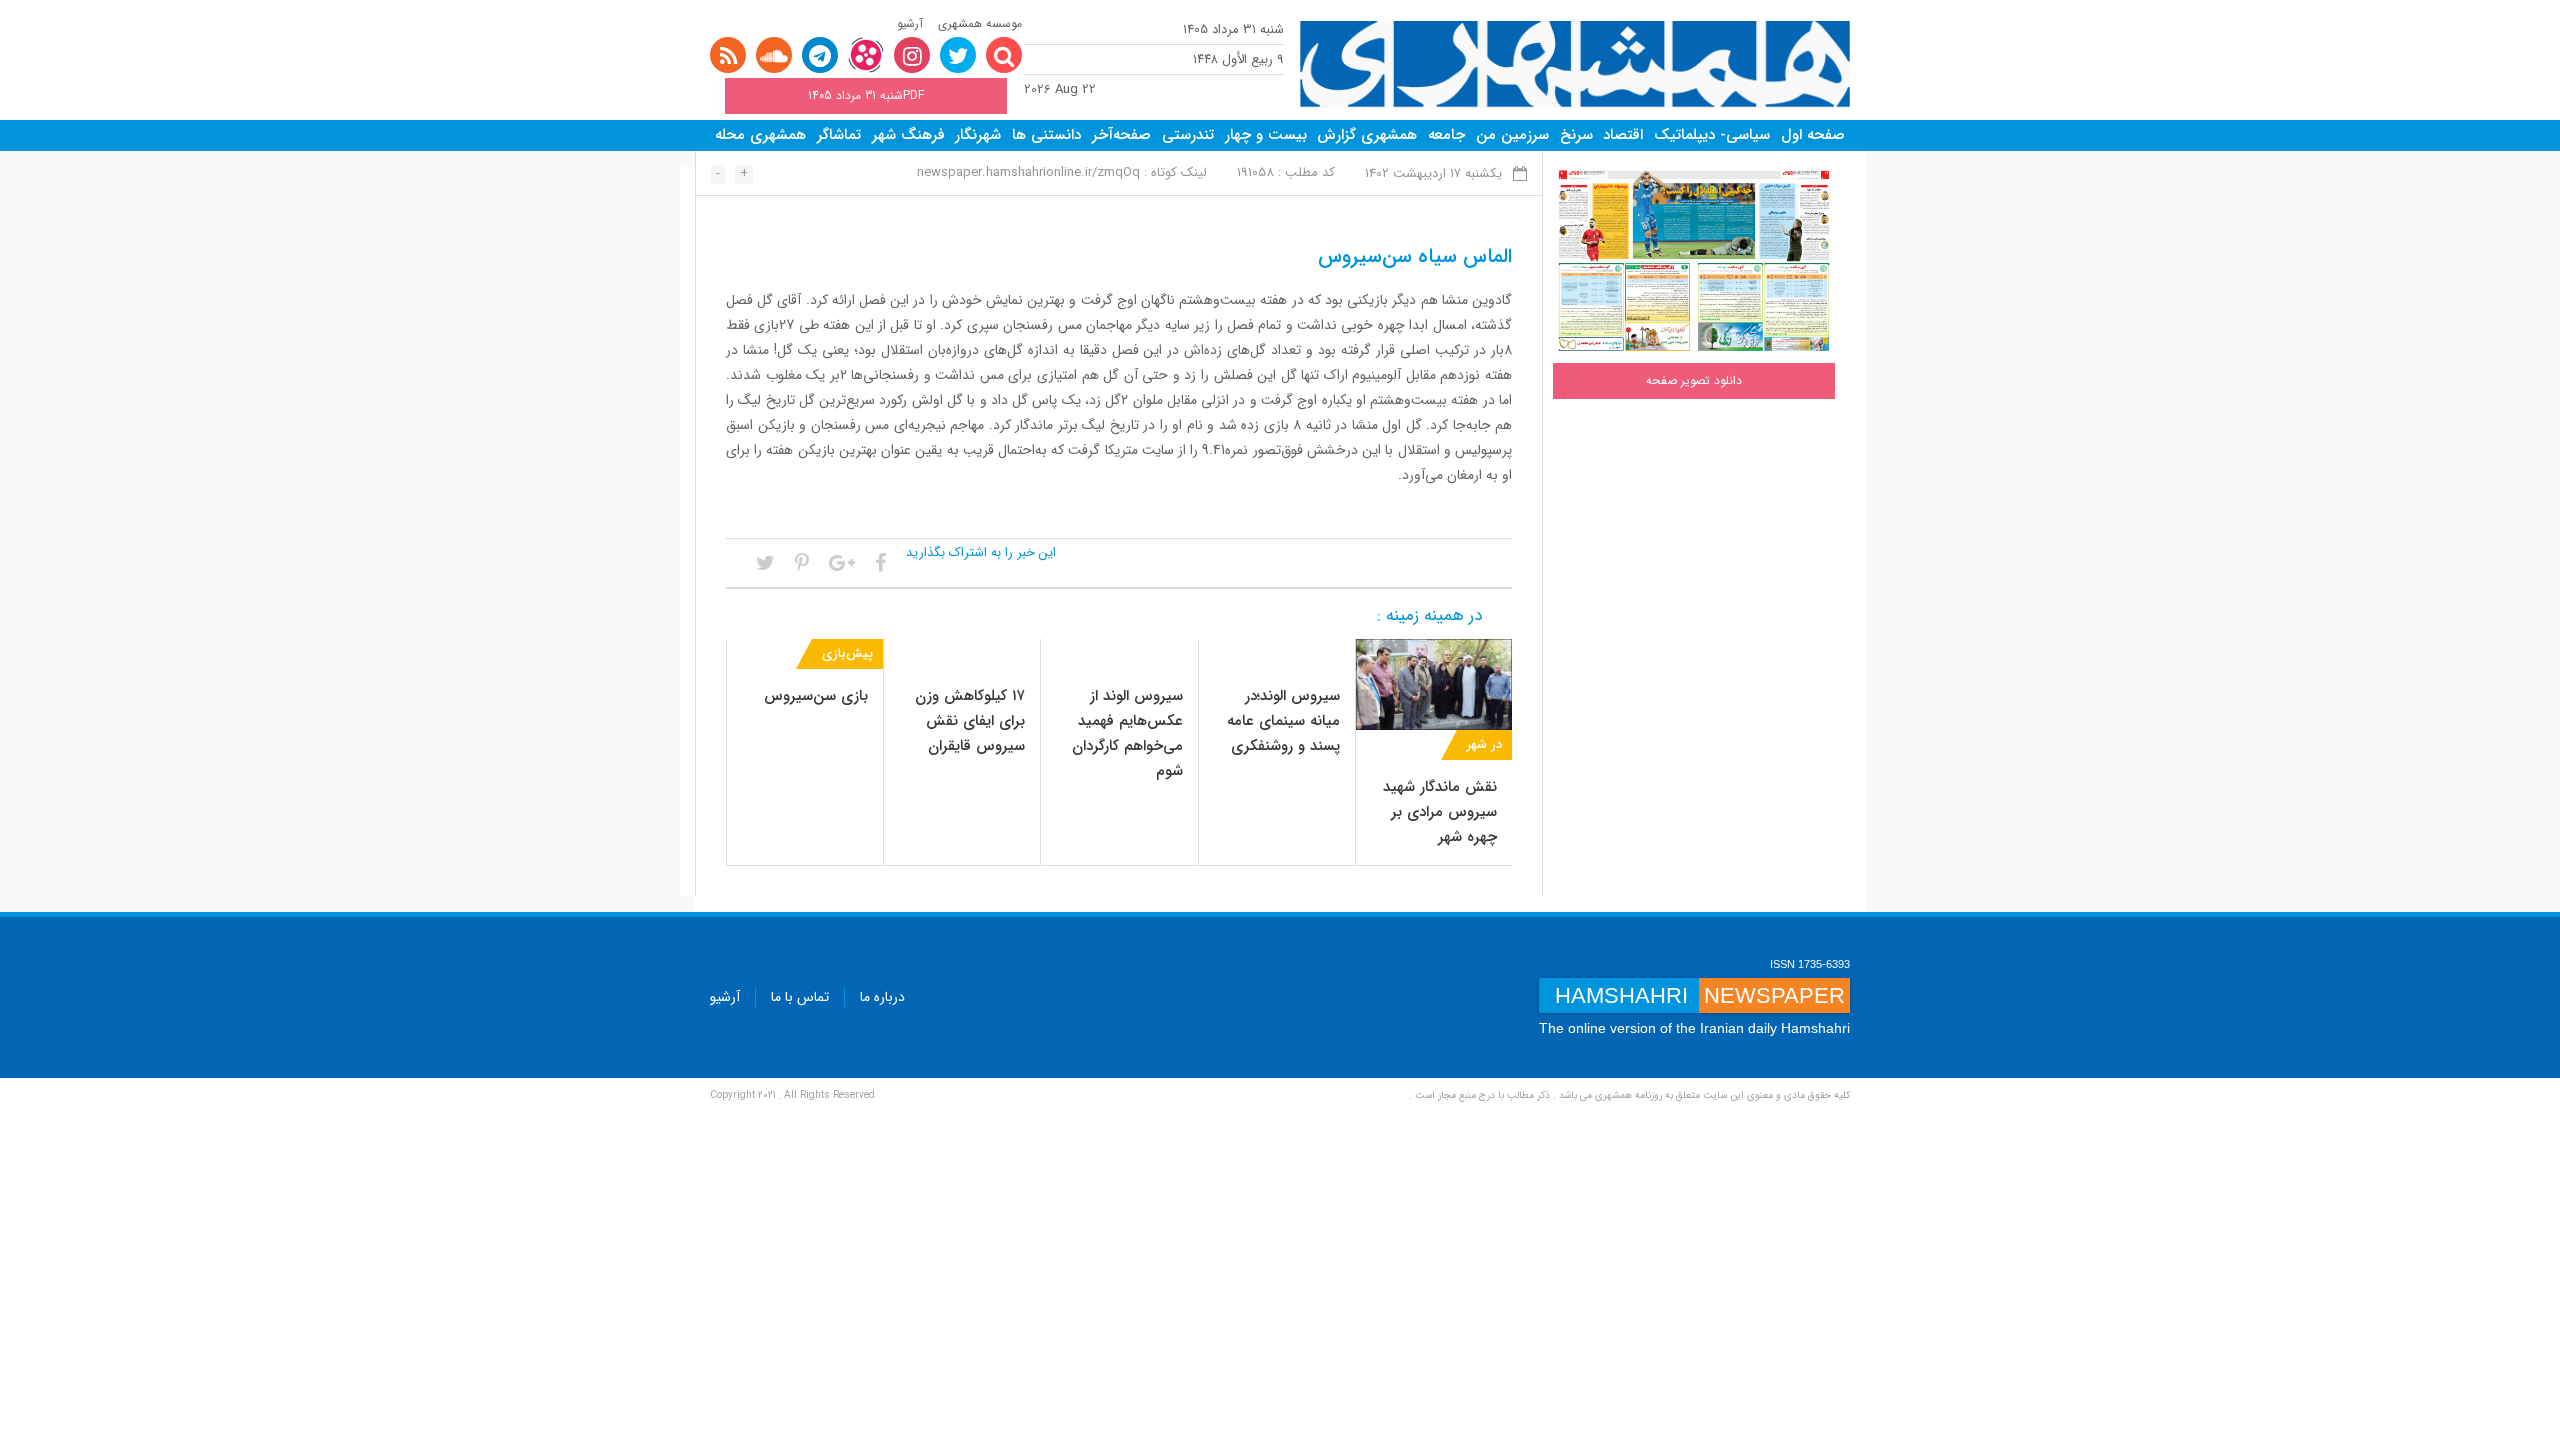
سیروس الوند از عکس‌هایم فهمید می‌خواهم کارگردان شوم (1127, 733)
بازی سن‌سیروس (816, 696)
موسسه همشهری (980, 23)
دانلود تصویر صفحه (1694, 380)
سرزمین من (1512, 135)
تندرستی (1188, 135)
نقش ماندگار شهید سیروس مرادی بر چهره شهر (1440, 812)
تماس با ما (800, 997)
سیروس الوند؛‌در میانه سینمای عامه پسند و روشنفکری (1283, 721)
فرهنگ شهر (908, 135)
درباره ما (882, 997)
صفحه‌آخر (1121, 135)
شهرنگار (978, 135)
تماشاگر (839, 135)
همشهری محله (760, 135)
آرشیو (910, 23)
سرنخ (1576, 135)
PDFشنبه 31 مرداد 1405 (866, 95)
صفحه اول (1813, 135)
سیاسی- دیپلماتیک (1712, 135)
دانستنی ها (1046, 135)
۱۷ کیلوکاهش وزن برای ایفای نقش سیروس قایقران (970, 721)
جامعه (1446, 135)
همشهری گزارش (1367, 135)
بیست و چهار (1266, 135)
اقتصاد (1623, 135)
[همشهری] (1575, 64)
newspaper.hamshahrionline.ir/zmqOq (1028, 172)
